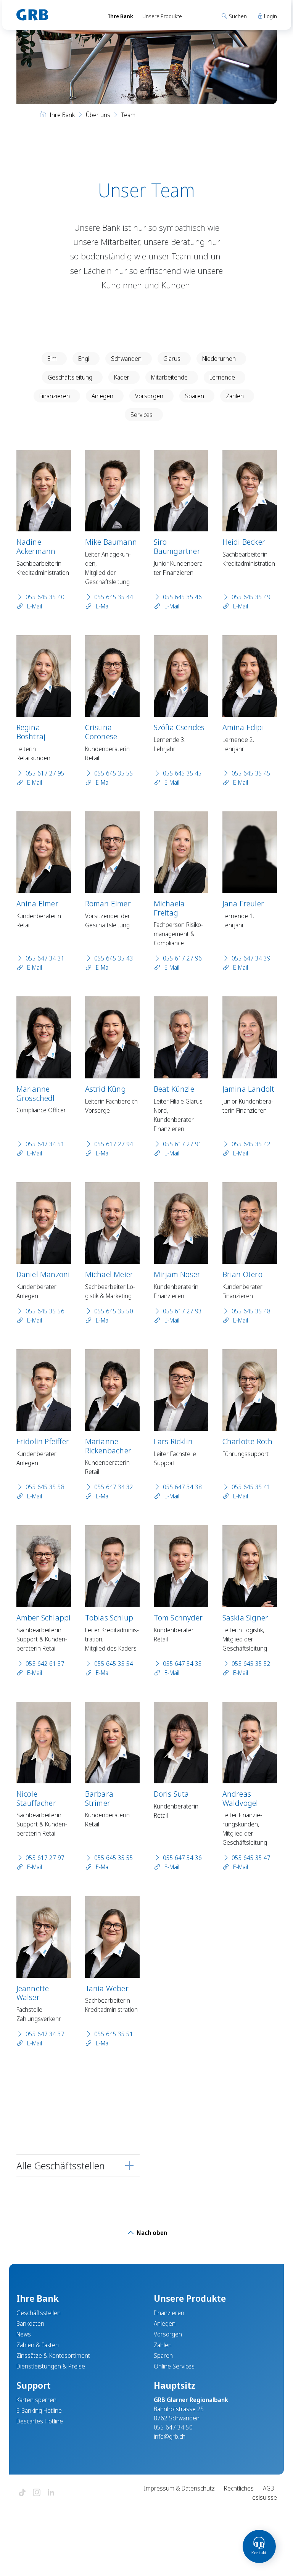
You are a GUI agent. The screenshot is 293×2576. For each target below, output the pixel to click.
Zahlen (235, 396)
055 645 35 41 (251, 1487)
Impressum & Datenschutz (179, 2488)
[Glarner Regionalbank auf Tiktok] (22, 2493)
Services (142, 415)
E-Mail (34, 606)
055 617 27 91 (182, 1144)
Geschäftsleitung (70, 377)
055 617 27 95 (45, 773)
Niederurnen (219, 359)
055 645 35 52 (251, 1664)
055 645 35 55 (114, 773)
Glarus (172, 359)
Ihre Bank (121, 16)
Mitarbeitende (169, 377)
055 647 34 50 (173, 2427)
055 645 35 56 (45, 1311)
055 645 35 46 (182, 597)
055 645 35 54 (114, 1664)
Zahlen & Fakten (38, 2345)
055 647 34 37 (45, 2034)
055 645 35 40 (45, 597)
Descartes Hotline (40, 2421)
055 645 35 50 (114, 1311)
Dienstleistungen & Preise (51, 2366)
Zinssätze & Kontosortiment (53, 2356)
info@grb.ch (170, 2436)
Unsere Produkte (162, 16)
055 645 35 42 (251, 1144)
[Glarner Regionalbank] (55, 15)
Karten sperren (36, 2400)
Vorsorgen (149, 396)
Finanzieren (55, 396)
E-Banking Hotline (39, 2410)
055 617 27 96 (182, 958)
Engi (84, 359)
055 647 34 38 (182, 1487)
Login (270, 16)
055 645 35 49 (251, 597)
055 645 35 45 (182, 773)
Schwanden (126, 359)
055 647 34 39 (251, 958)
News (24, 2334)
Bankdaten (30, 2323)
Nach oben (151, 2233)
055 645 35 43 (114, 958)
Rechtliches (239, 2488)
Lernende (222, 377)
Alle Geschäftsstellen (61, 2166)
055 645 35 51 (114, 2034)
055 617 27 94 (114, 1144)
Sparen (195, 396)
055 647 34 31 (45, 958)
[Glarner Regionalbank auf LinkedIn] (51, 2493)
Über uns (98, 115)
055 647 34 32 (114, 1487)
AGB (268, 2488)
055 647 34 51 (45, 1144)
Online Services (174, 2366)
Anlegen (102, 396)
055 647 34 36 (182, 1858)
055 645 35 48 (251, 1311)
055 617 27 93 (182, 1311)
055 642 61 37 (45, 1664)
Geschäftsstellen (39, 2313)
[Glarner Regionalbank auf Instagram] (37, 2493)
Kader (122, 377)
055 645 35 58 (45, 1487)
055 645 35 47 (251, 1858)
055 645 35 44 (114, 597)
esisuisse (265, 2497)
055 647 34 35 (182, 1664)
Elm (52, 359)
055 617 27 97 (45, 1858)
